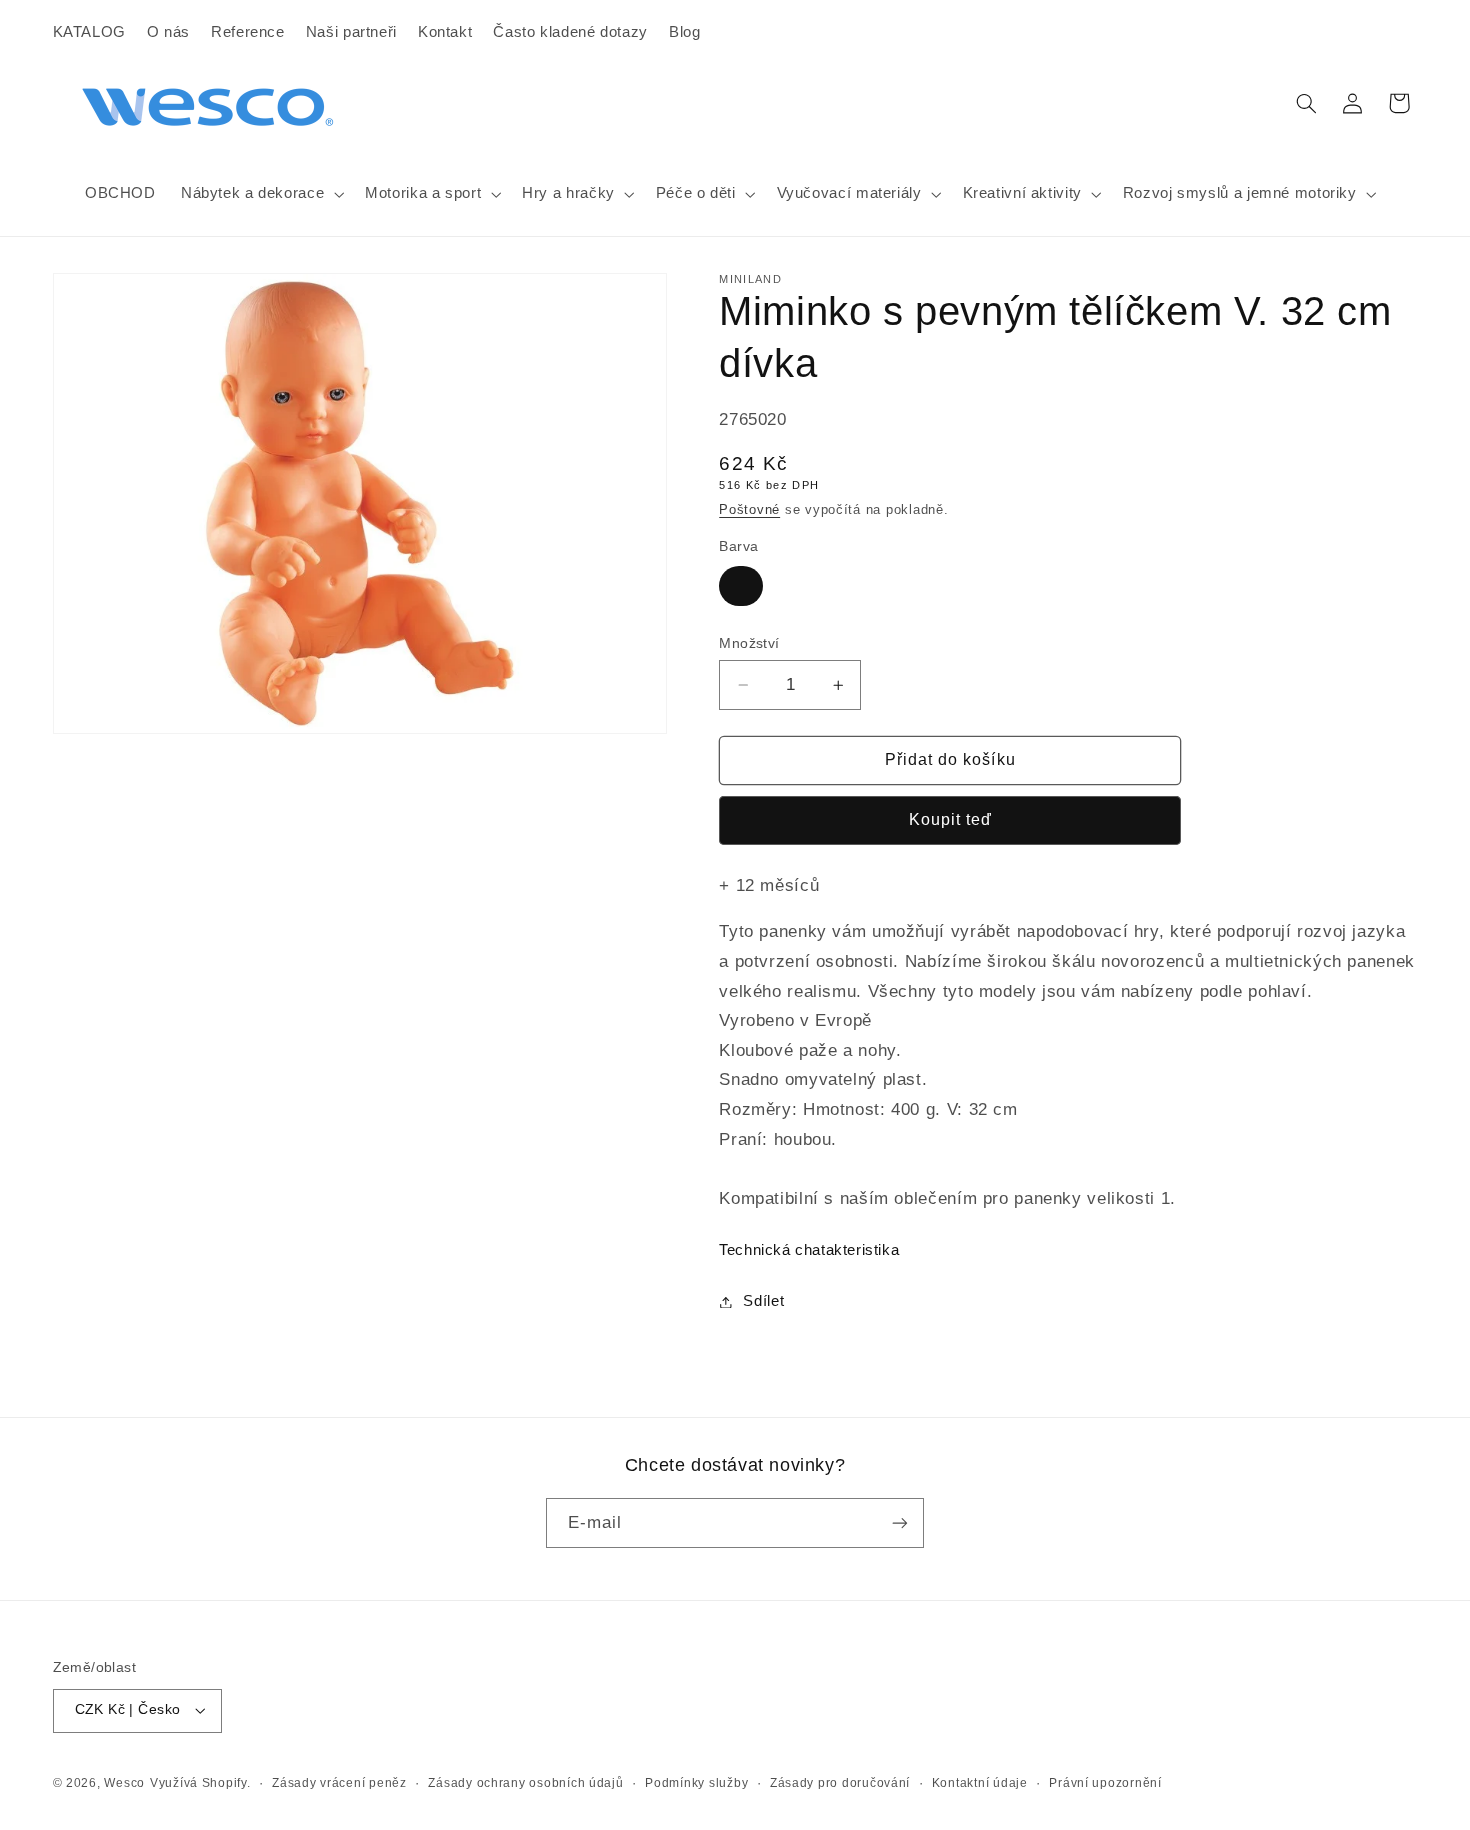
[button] (260, 194)
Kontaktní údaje (980, 1783)
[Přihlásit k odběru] (900, 1522)
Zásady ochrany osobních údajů (525, 1783)
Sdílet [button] (763, 1301)
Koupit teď (951, 819)
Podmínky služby (696, 1783)
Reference (248, 32)
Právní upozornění (1105, 1783)
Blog (685, 32)
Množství (749, 643)
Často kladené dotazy (570, 32)
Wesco (124, 1783)
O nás (168, 32)
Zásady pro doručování (840, 1783)
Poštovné (749, 510)
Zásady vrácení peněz (339, 1783)
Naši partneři (351, 32)
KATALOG (89, 32)
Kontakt (445, 32)
